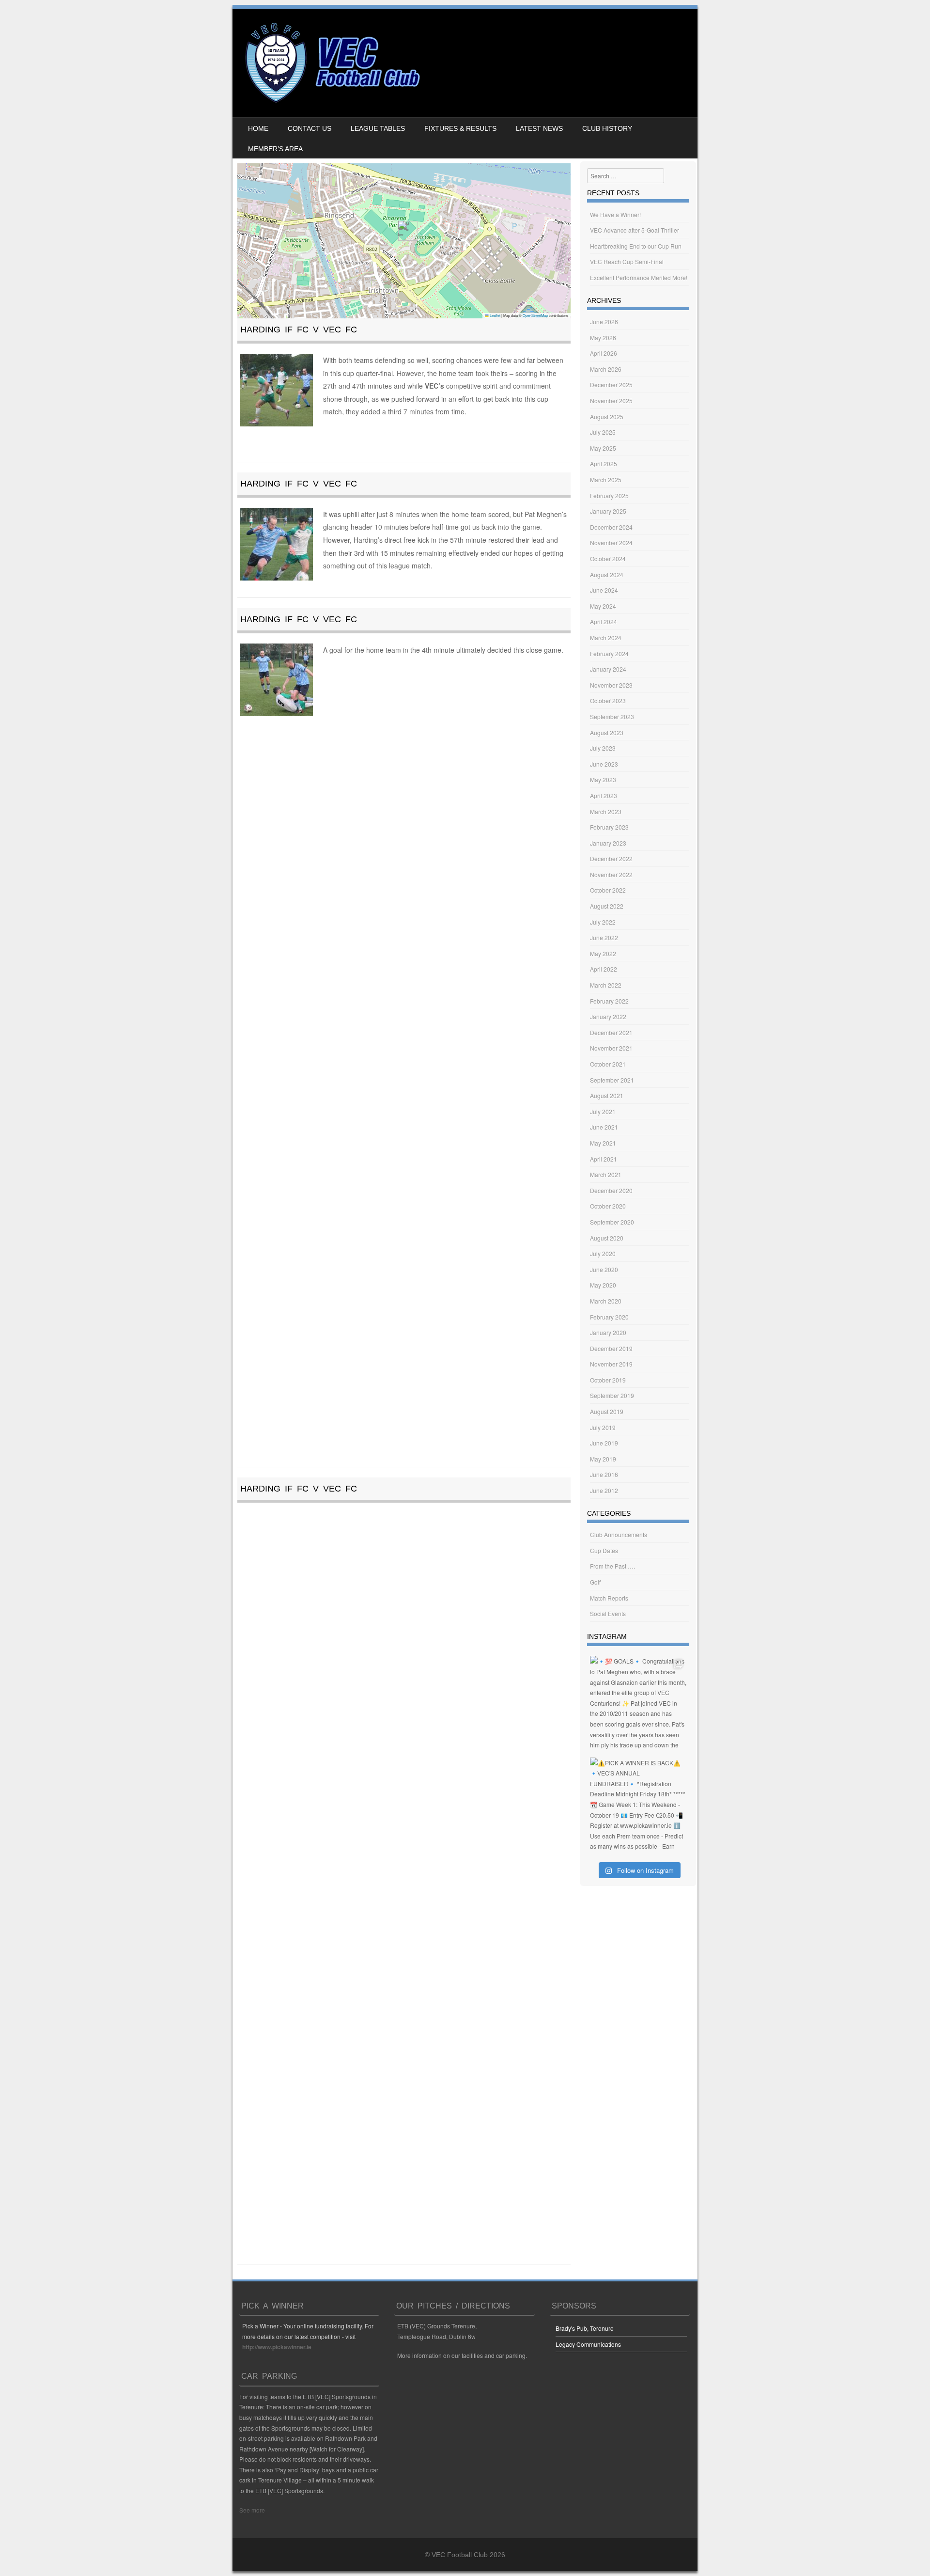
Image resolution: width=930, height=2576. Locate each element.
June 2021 (604, 1127)
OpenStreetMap (535, 315)
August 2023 (607, 732)
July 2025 (603, 432)
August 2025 (607, 416)
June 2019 (604, 1443)
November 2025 (611, 401)
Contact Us (310, 128)
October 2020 (608, 1206)
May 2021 (603, 1143)
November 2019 (611, 1364)
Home (258, 128)
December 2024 (611, 527)
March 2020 (606, 1301)
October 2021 (608, 1064)
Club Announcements (619, 1534)
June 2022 (604, 937)
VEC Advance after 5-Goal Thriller (635, 230)
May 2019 (603, 1459)
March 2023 (606, 811)
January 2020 (608, 1332)
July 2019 (603, 1427)
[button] (404, 231)
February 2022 (609, 1001)
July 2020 (603, 1253)
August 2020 (607, 1238)
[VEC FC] (332, 103)
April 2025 (604, 463)
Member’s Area (275, 149)
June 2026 (604, 322)
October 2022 (608, 890)
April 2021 (604, 1159)
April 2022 (604, 969)
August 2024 (607, 574)
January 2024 (608, 669)
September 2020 (612, 1222)
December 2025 (611, 385)
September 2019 (612, 1395)
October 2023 (608, 700)
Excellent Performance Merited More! (639, 277)
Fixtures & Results (460, 128)
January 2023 (608, 843)
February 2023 (609, 827)
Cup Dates (604, 1550)
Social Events (608, 1613)
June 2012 (604, 1490)
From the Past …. (612, 1566)
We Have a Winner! (615, 214)
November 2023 (611, 685)
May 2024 (603, 606)
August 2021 (607, 1095)
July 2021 (603, 1111)
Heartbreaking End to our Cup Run (636, 246)
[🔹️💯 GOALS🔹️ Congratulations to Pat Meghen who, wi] (638, 1704)
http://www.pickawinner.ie (277, 2347)
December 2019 (611, 1348)
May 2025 (603, 448)
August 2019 (607, 1411)
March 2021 (606, 1174)
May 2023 (603, 779)
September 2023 (612, 716)
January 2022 (608, 1016)
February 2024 (609, 653)
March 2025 (606, 479)
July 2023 (603, 748)
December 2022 (611, 858)
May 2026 (603, 338)
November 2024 (611, 542)
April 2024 (604, 621)
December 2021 (611, 1032)
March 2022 (606, 985)
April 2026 (604, 353)
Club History (607, 128)
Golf (595, 1582)
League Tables (378, 128)
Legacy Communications (588, 2344)
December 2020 (611, 1190)
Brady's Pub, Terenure (585, 2328)
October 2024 (608, 558)
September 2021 (612, 1080)
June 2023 (604, 764)
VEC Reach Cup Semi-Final (627, 261)
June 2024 (604, 590)
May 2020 (603, 1285)
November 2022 (611, 874)
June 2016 (604, 1474)
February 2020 (609, 1317)
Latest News (539, 128)
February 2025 (609, 495)
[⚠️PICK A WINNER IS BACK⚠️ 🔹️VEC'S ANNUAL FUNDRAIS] (638, 1806)
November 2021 (611, 1048)
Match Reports (609, 1598)
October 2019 (608, 1380)
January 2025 (608, 511)
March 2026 (606, 369)
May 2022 (603, 953)
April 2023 (604, 795)
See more (252, 2510)
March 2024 (606, 637)
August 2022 (607, 906)
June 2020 (604, 1269)
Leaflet (495, 315)
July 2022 (603, 922)
